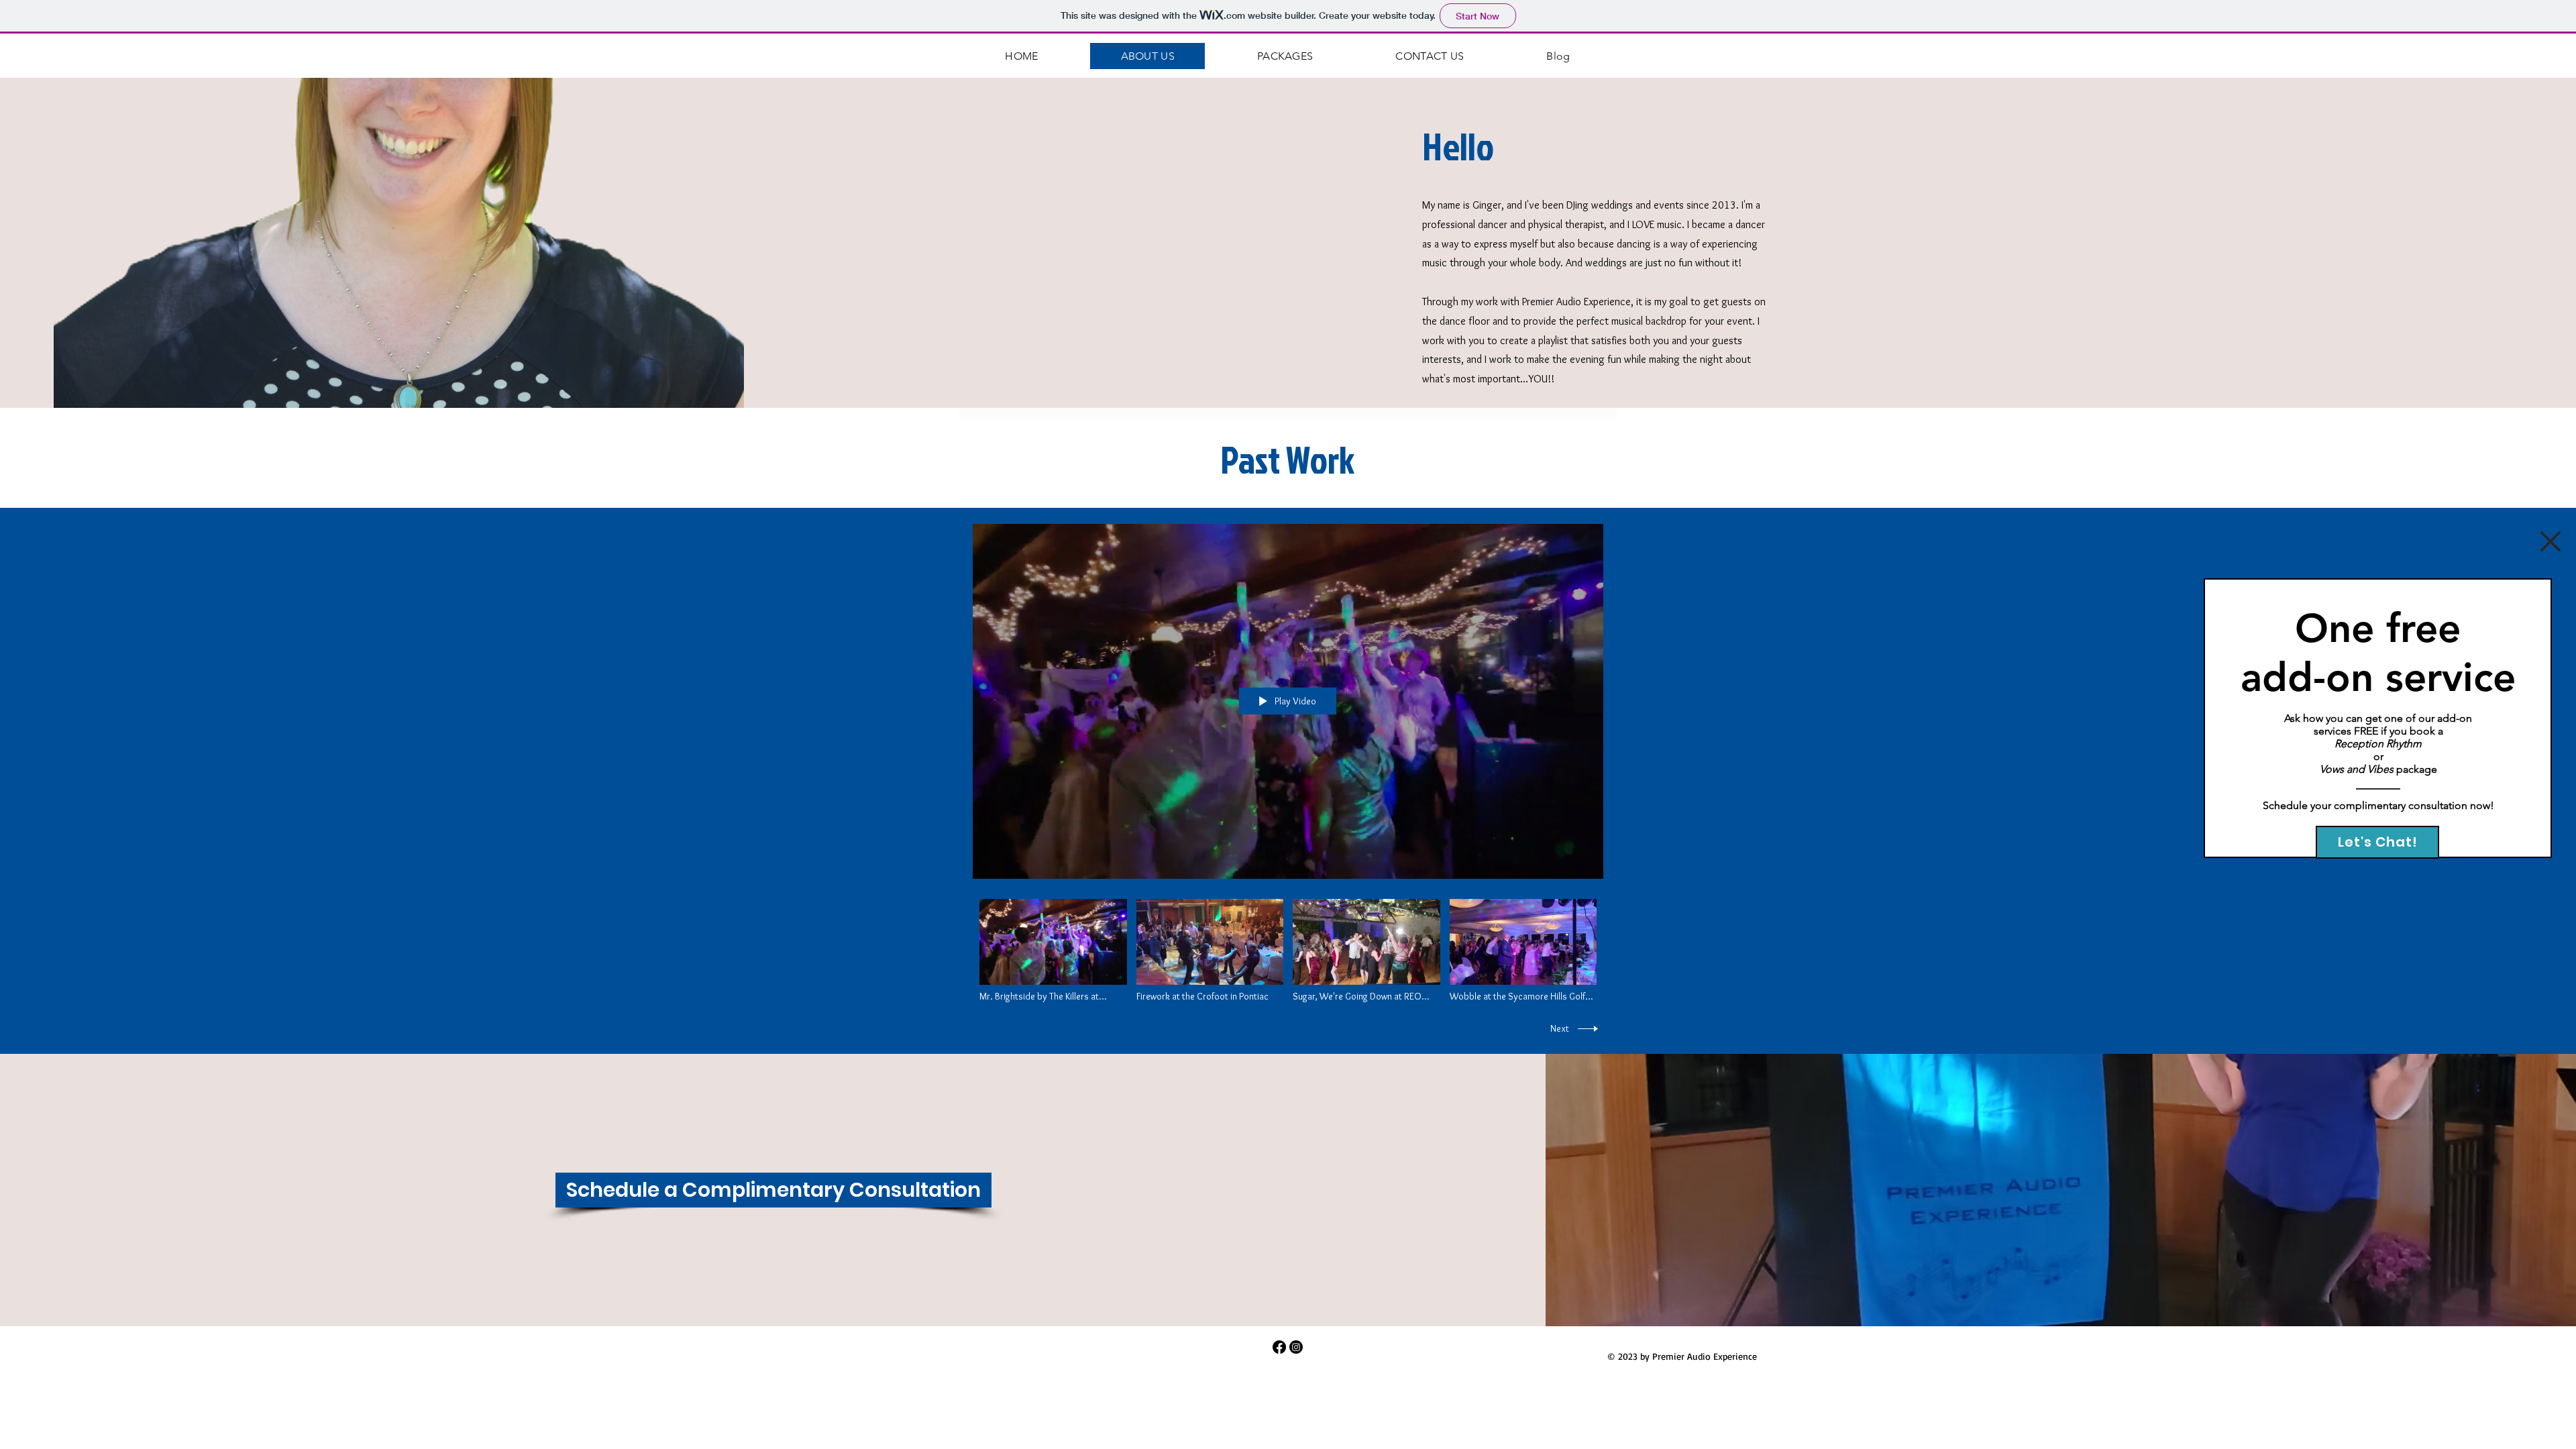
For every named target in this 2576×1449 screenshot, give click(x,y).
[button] (2551, 541)
